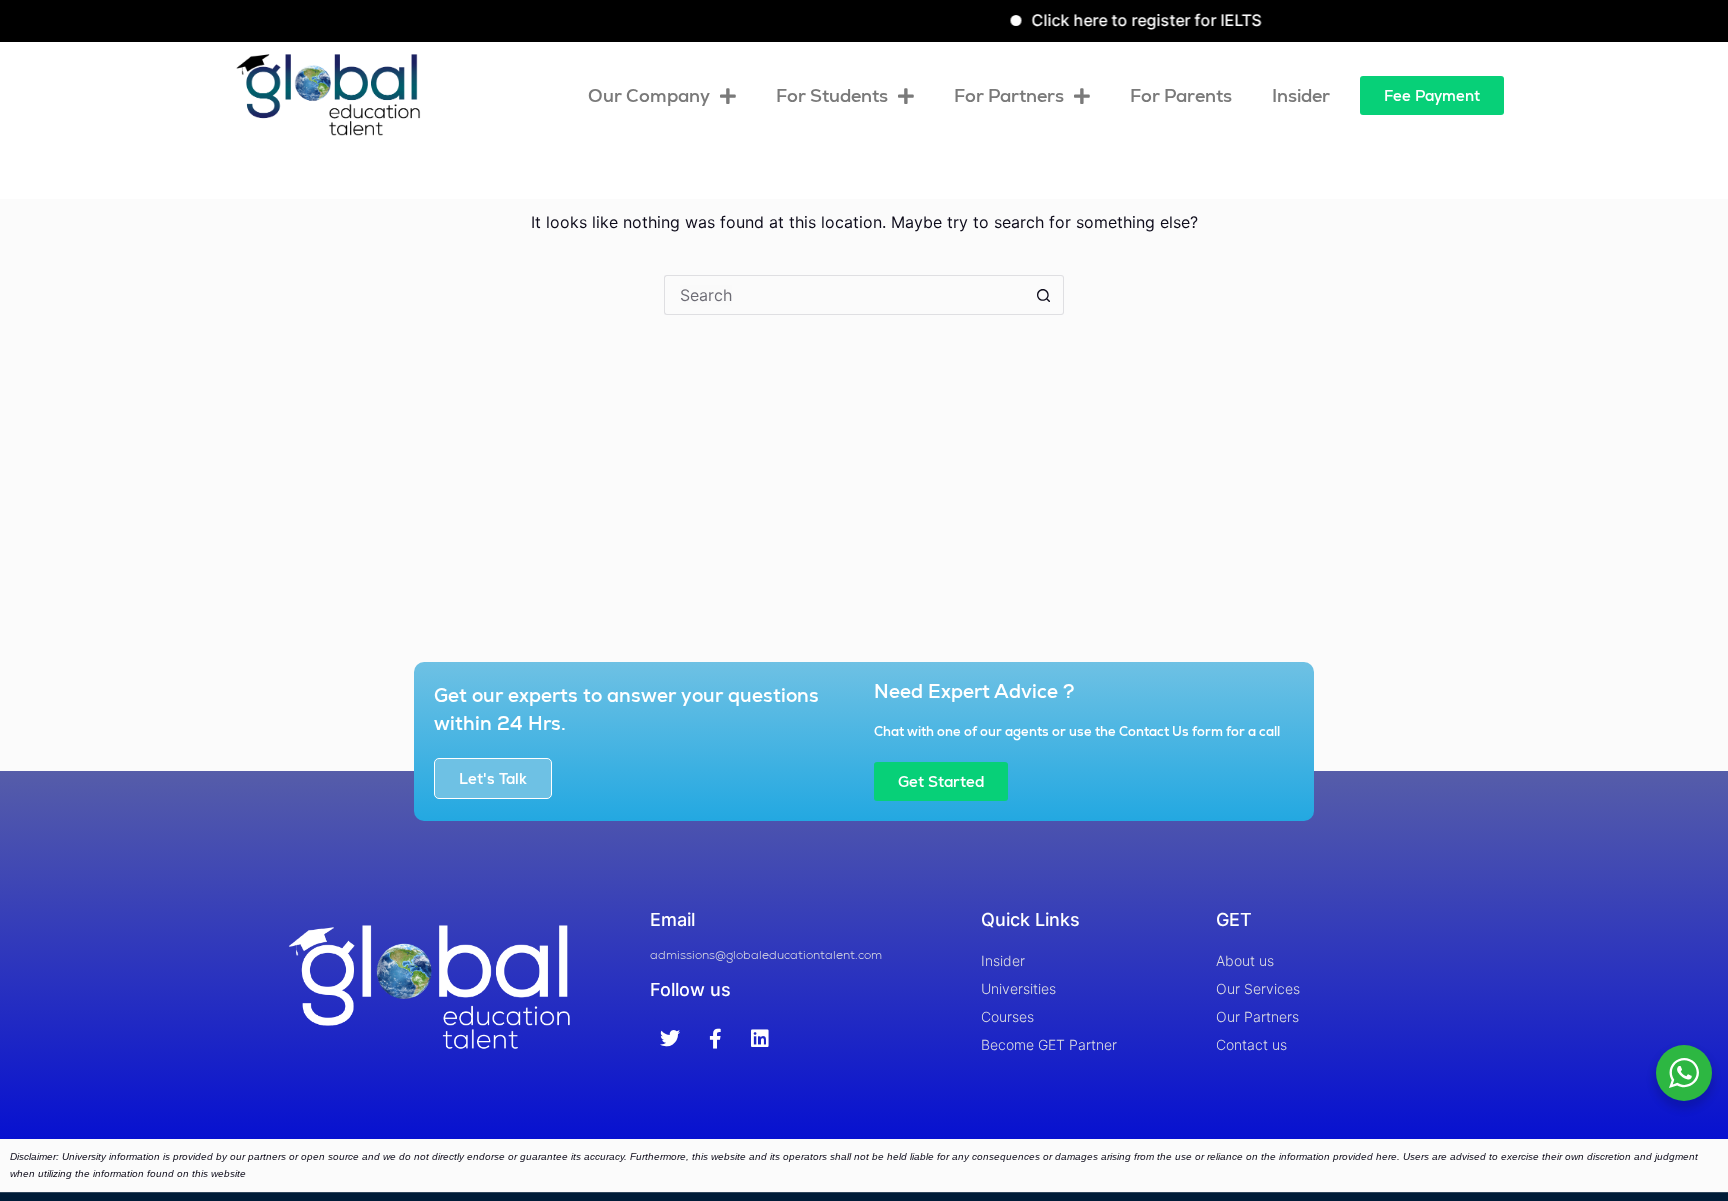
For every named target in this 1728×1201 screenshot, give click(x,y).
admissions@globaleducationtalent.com (766, 955)
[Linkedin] (760, 1039)
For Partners (1009, 95)
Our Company (649, 95)
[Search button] (1044, 295)
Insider (1301, 95)
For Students (832, 95)
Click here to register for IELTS (1124, 20)
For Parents (1181, 95)
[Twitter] (670, 1039)
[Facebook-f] (715, 1039)
